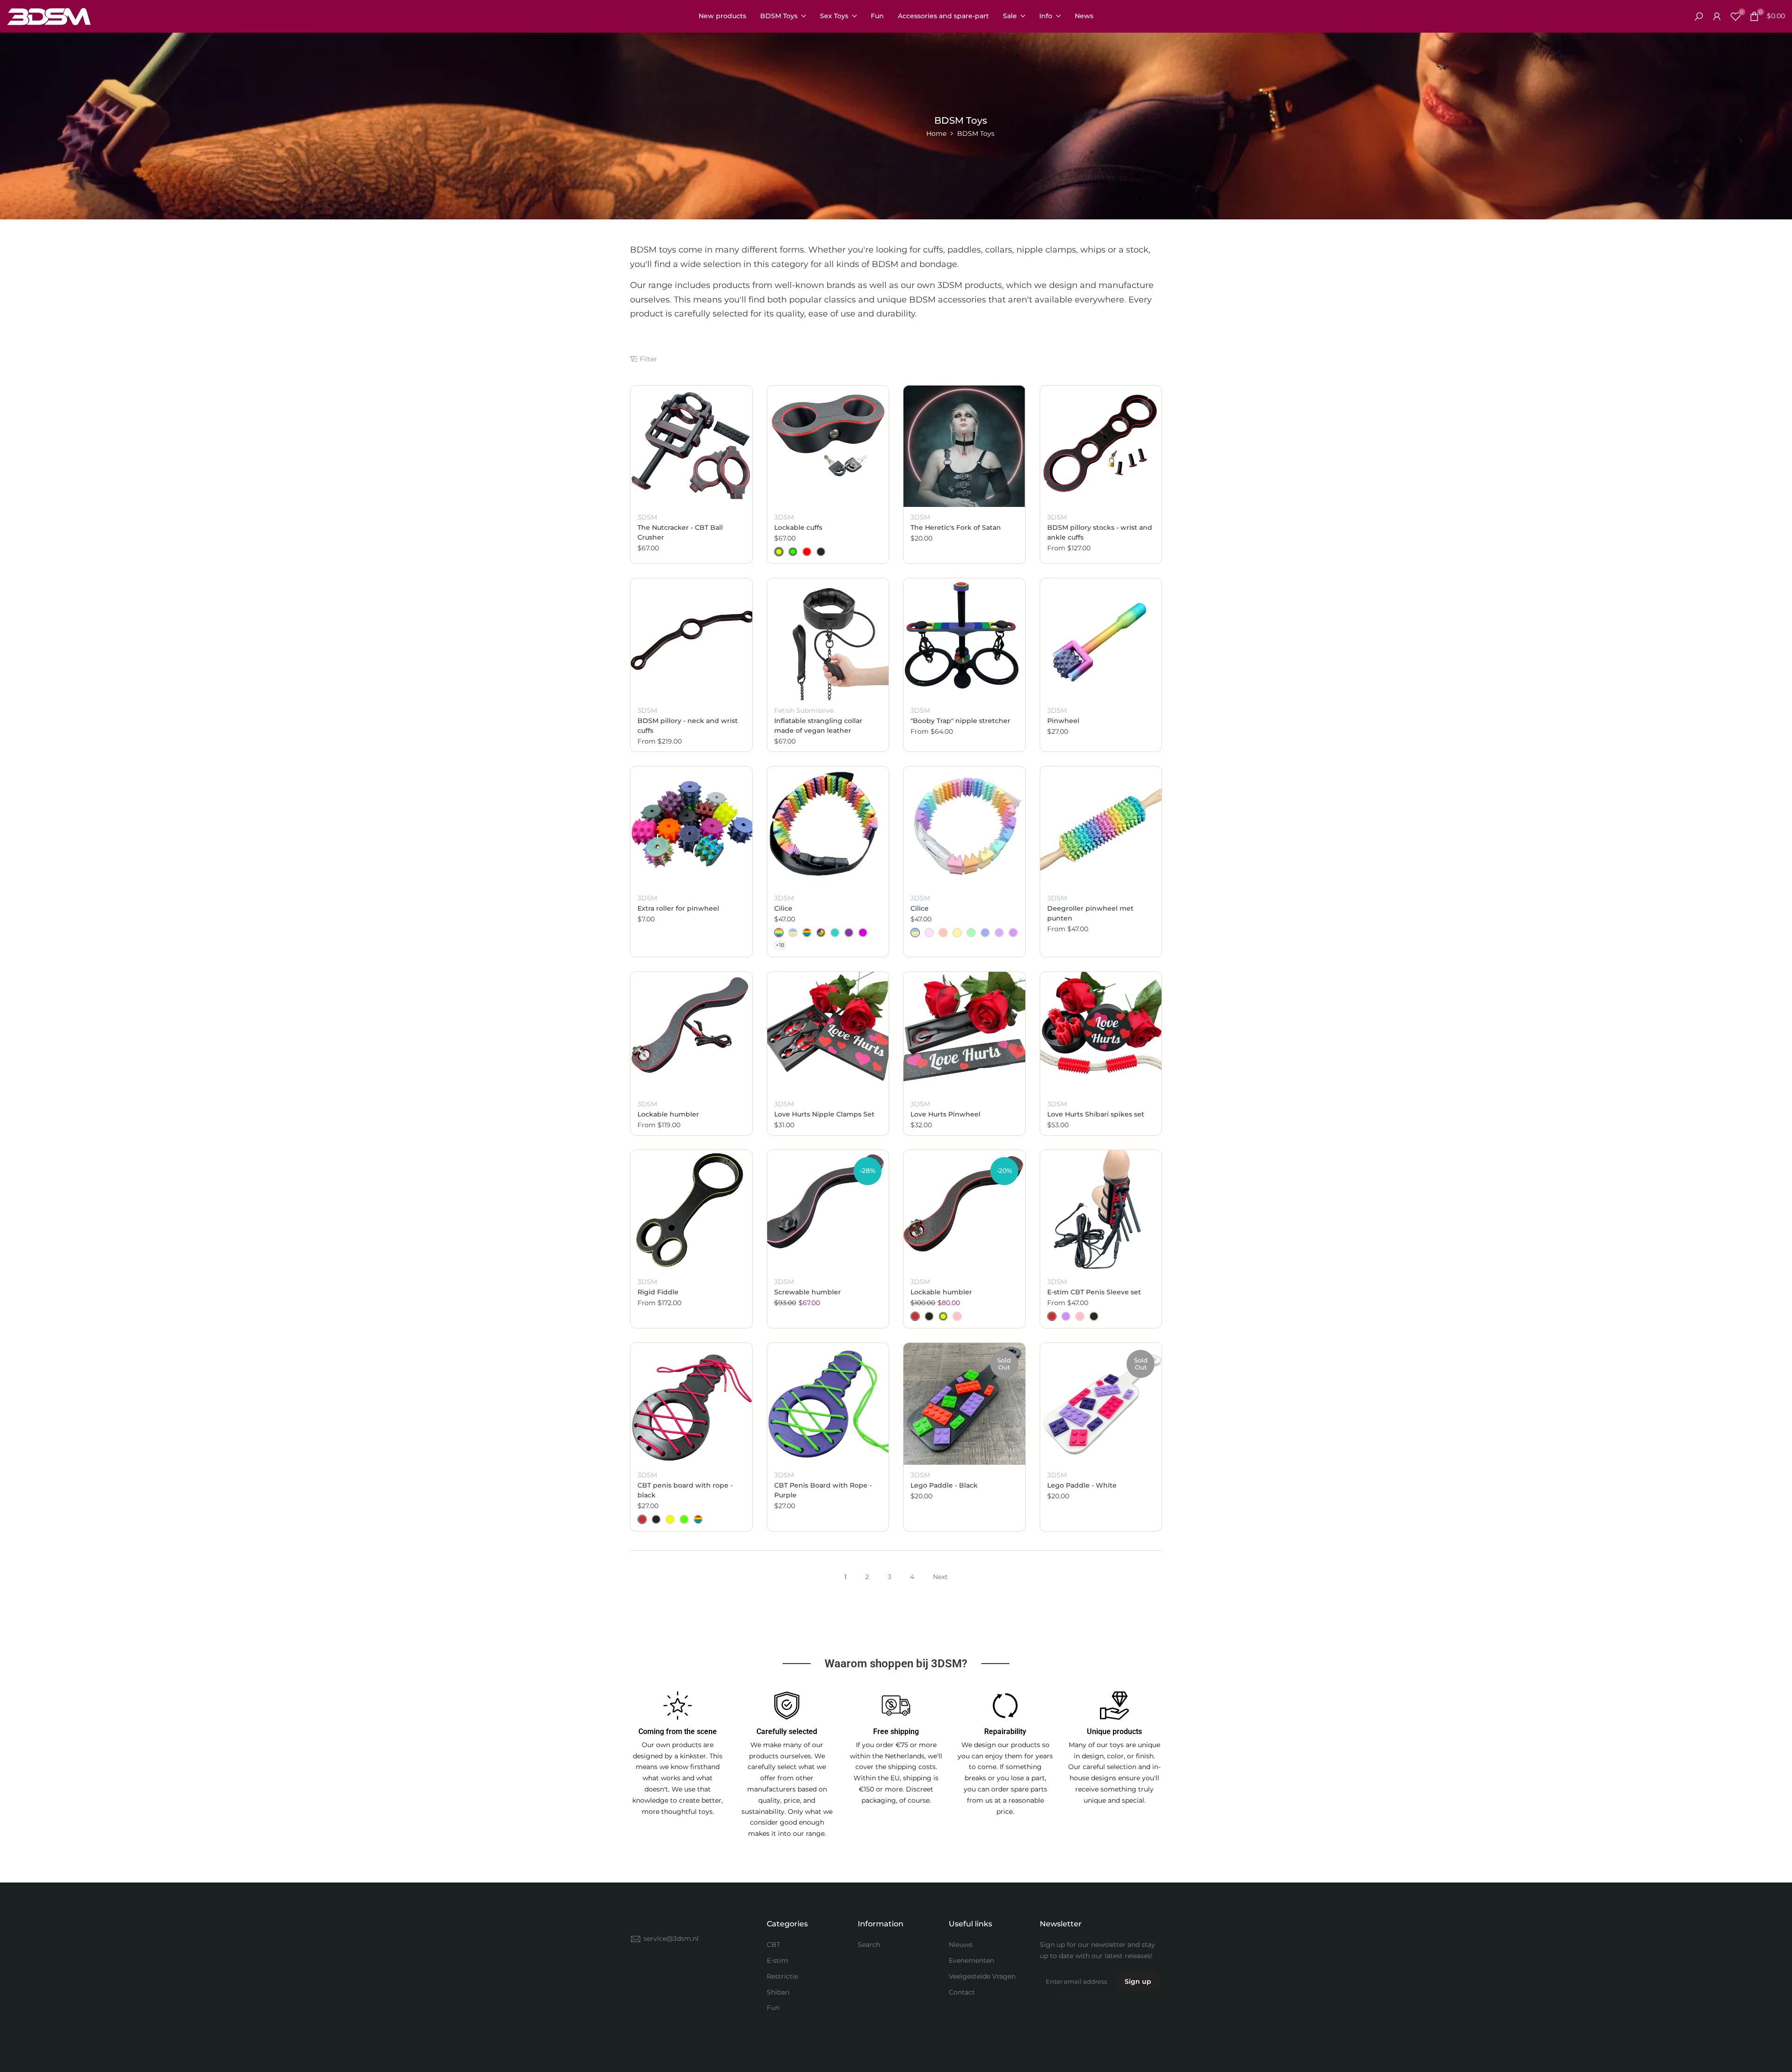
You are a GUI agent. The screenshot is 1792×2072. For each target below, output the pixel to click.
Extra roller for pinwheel (678, 908)
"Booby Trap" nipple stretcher (960, 721)
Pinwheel (1063, 721)
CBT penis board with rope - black (685, 1490)
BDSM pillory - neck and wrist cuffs (688, 726)
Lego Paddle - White (1082, 1485)
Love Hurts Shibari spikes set (1096, 1114)
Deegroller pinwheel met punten (1090, 913)
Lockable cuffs (798, 527)
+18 (780, 945)
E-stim (777, 1960)
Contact (962, 1992)
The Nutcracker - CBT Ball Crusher (680, 532)
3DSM (647, 517)
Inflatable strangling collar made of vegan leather (818, 726)
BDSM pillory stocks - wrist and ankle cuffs (1100, 532)
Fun (773, 2008)
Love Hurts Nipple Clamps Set (824, 1114)
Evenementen (971, 1960)
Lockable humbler (668, 1114)
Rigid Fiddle (658, 1292)
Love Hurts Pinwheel (945, 1114)
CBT (773, 1945)
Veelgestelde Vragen (982, 1976)
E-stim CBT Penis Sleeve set (1094, 1292)
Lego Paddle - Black (944, 1485)
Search (869, 1945)
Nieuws (961, 1945)
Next (940, 1577)
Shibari (778, 1992)
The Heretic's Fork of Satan (956, 527)
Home (936, 133)
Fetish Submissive (804, 710)
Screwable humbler (808, 1292)
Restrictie (782, 1976)
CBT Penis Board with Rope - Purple (823, 1490)
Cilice (783, 908)
